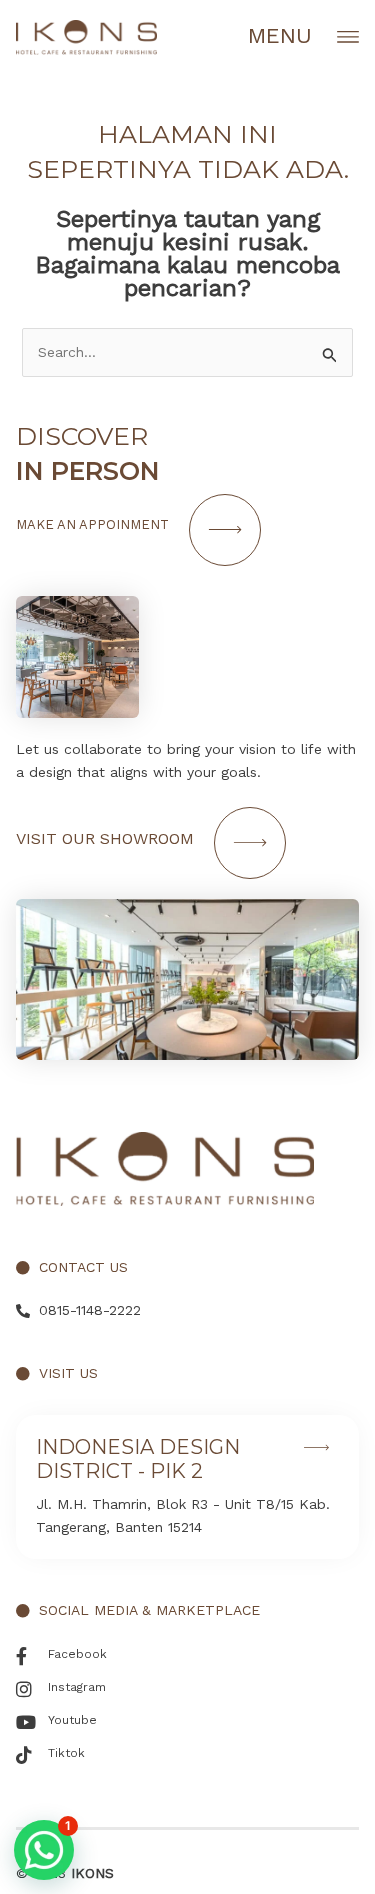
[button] (44, 1850)
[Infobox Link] (187, 1487)
